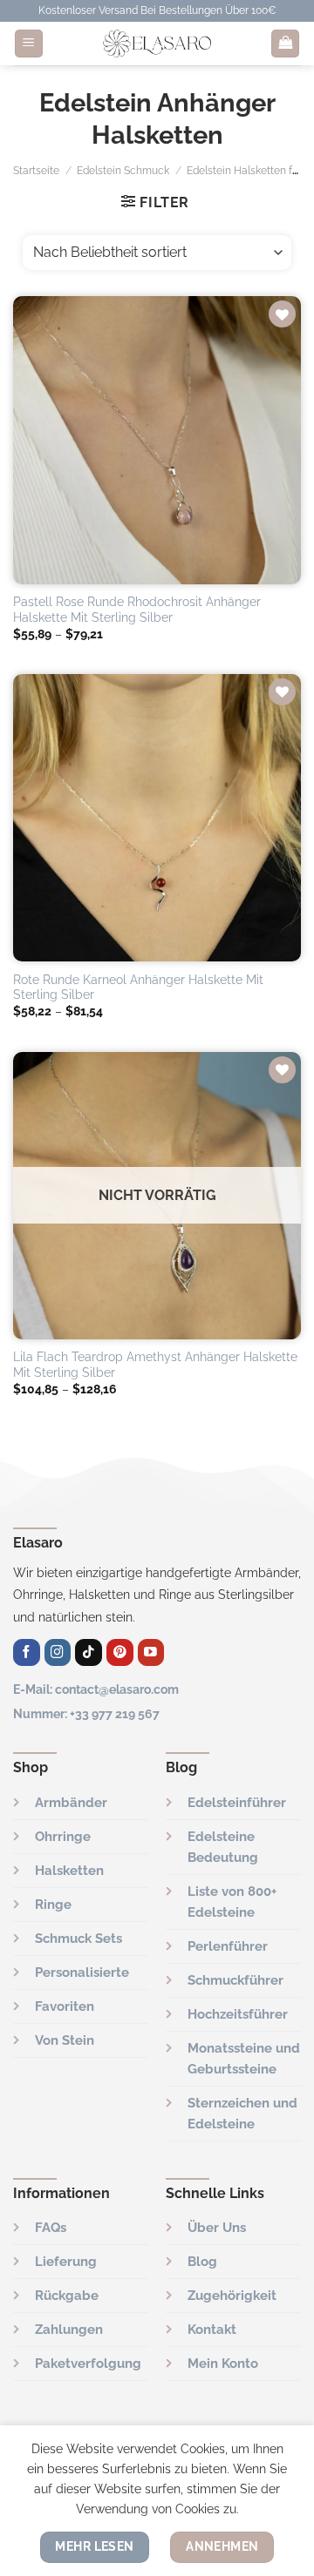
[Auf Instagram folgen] (58, 1652)
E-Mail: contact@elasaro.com (96, 1689)
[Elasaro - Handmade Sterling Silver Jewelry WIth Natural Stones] (157, 44)
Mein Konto (223, 2364)
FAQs (51, 2228)
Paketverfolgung (88, 2364)
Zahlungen (69, 2330)
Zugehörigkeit (232, 2296)
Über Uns (217, 2228)
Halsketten (69, 1871)
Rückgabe (67, 2296)
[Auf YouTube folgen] (151, 1652)
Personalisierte (82, 1972)
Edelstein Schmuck (123, 171)
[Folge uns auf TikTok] (89, 1652)
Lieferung (66, 2262)
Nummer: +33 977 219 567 (86, 1713)
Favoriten (65, 2006)
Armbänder (71, 1803)
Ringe (53, 1905)
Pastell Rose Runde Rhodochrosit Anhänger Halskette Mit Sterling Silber (137, 610)
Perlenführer (228, 1946)
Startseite (36, 171)
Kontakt (212, 2330)
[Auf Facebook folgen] (27, 1652)
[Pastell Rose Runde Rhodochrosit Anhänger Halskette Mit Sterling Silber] (157, 440)
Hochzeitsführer (238, 2014)
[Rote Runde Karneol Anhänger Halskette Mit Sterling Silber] (157, 818)
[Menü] (29, 44)
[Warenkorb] (285, 44)
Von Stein (65, 2040)
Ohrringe (63, 1837)
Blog (202, 2262)
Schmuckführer (235, 1980)
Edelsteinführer (237, 1803)
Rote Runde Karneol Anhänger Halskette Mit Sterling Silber (138, 988)
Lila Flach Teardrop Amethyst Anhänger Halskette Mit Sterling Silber (155, 1365)
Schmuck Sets (78, 1939)
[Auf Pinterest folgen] (120, 1652)
